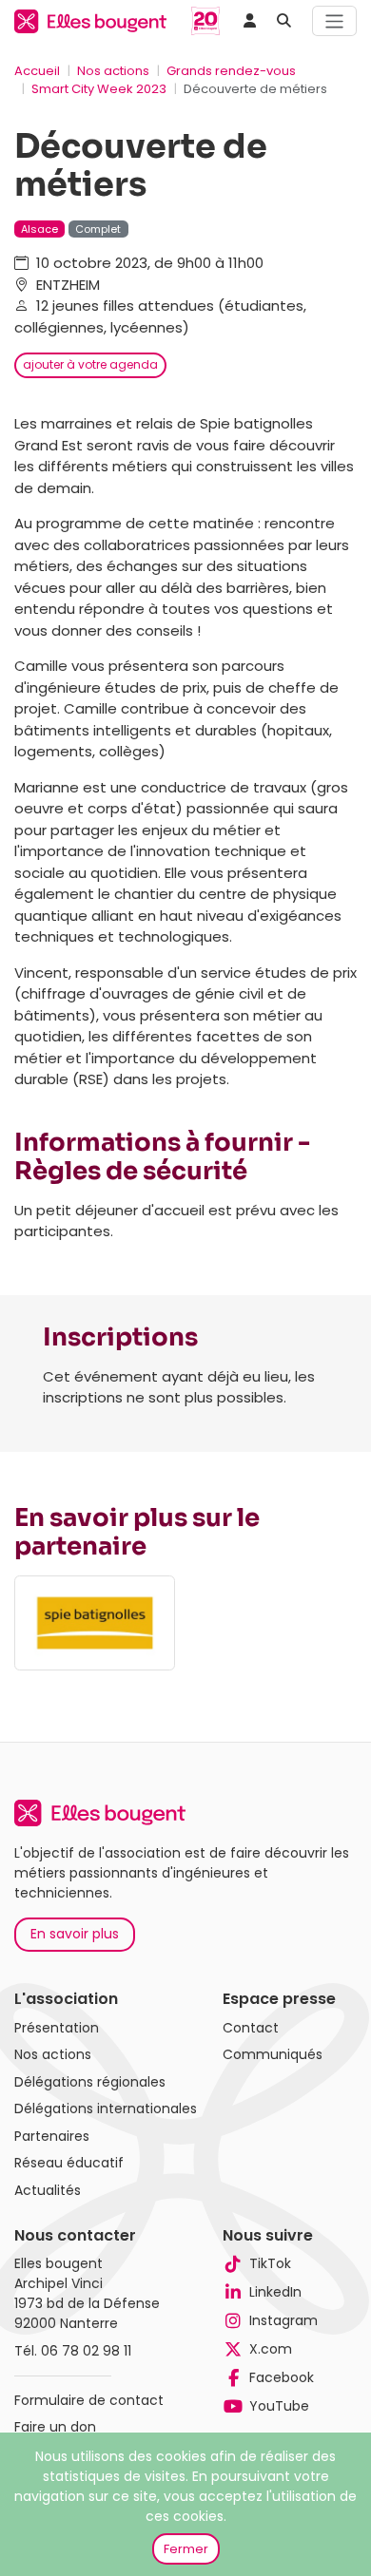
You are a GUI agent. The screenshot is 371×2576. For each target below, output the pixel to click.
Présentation (57, 2028)
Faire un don (55, 2427)
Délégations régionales (90, 2082)
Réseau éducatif (69, 2163)
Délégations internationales (106, 2109)
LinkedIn (275, 2292)
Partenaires (52, 2136)
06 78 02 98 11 (86, 2351)
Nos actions (113, 71)
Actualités (48, 2190)
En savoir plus (75, 1934)
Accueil (37, 71)
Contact (251, 2028)
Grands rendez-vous (231, 71)
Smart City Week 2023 (99, 89)
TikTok (270, 2263)
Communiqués (273, 2054)
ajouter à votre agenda (90, 364)
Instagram (283, 2320)
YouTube (279, 2406)
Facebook (282, 2377)
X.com (271, 2349)
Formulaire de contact (89, 2400)
